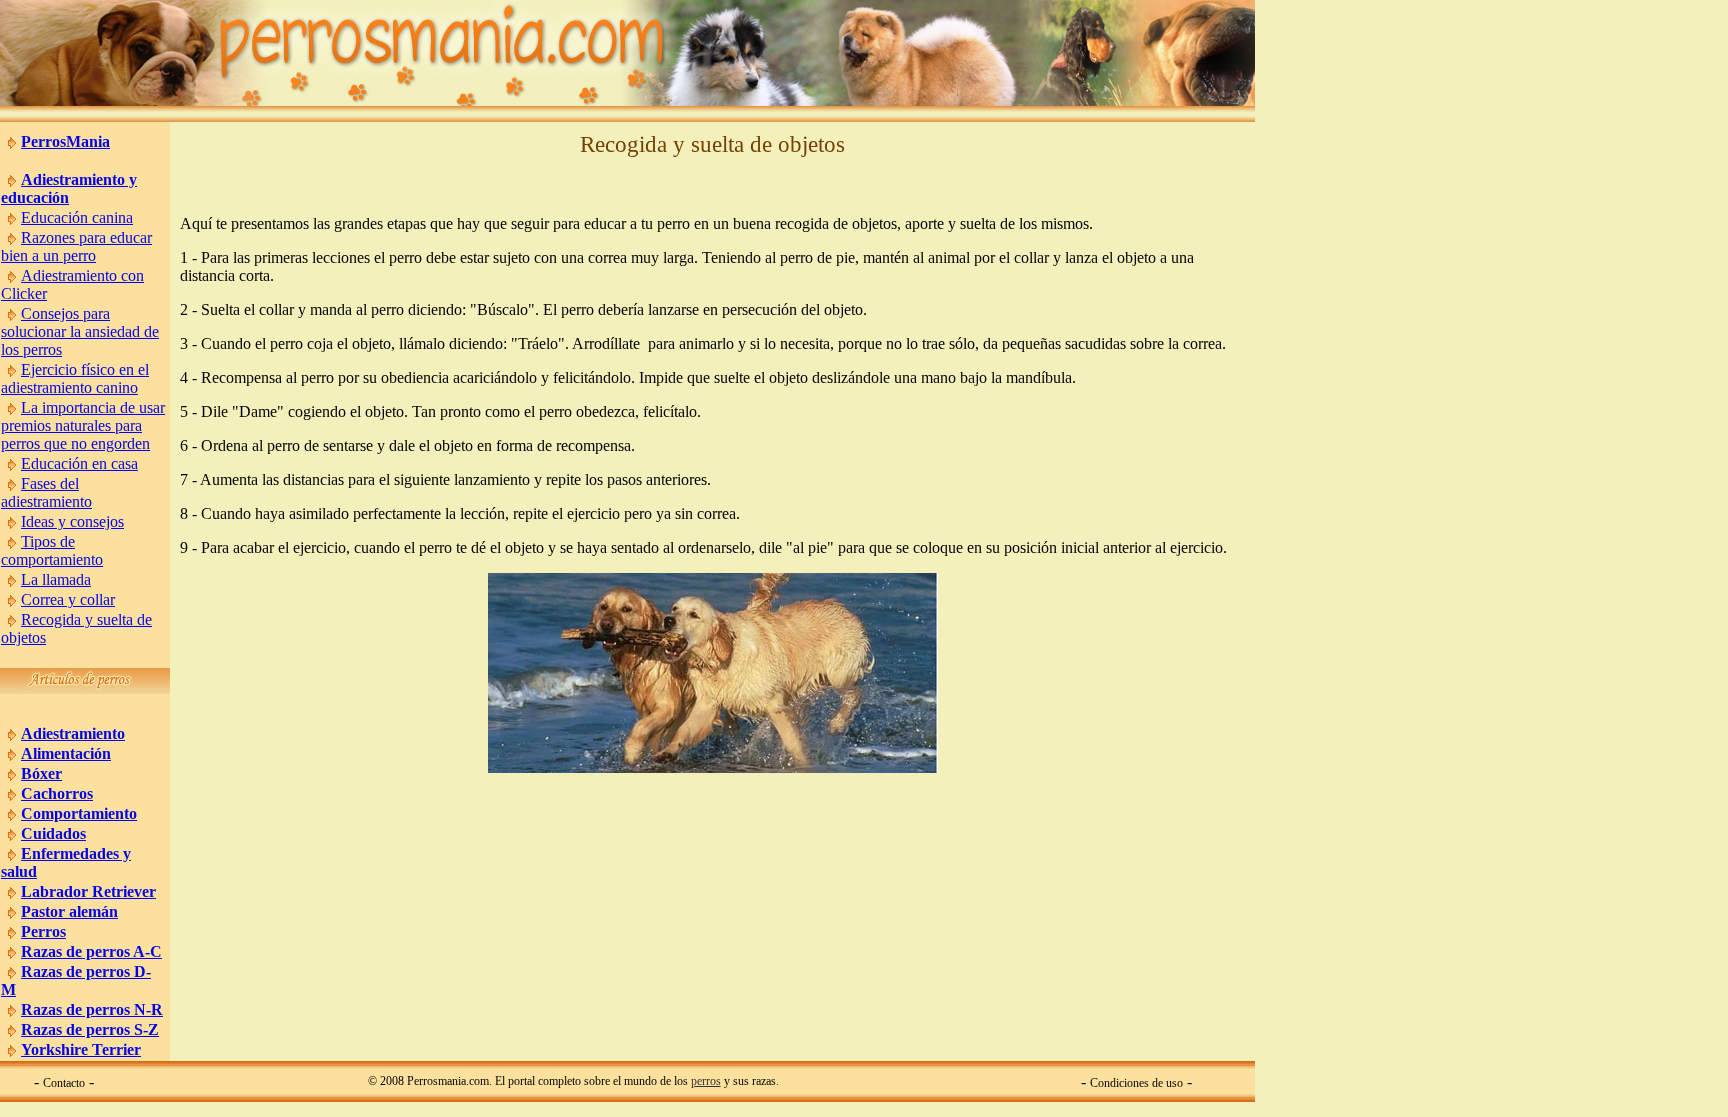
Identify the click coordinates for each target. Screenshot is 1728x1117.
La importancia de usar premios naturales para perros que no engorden (83, 425)
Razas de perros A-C (91, 951)
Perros (43, 931)
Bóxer (41, 773)
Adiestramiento (73, 733)
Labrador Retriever (88, 891)
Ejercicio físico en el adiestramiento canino (75, 378)
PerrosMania (65, 141)
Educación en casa (79, 463)
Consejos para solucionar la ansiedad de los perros (80, 331)
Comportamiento (79, 813)
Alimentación (66, 753)
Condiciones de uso (1136, 1083)
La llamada (56, 579)
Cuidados (53, 833)
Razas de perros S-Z (90, 1029)
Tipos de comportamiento (52, 550)
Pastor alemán (69, 911)
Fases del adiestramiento (46, 492)
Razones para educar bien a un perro (76, 246)
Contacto (64, 1083)
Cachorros (57, 793)
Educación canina (77, 217)
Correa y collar (68, 599)
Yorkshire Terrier (81, 1049)
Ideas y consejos (72, 521)
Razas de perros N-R (92, 1009)
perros (706, 1081)
